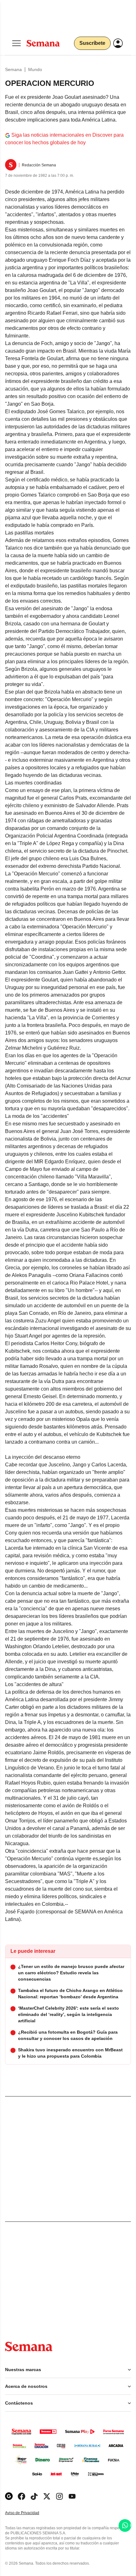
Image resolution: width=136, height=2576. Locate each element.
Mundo (35, 69)
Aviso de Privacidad (29, 2513)
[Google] (9, 2496)
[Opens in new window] (22, 2496)
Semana (13, 69)
